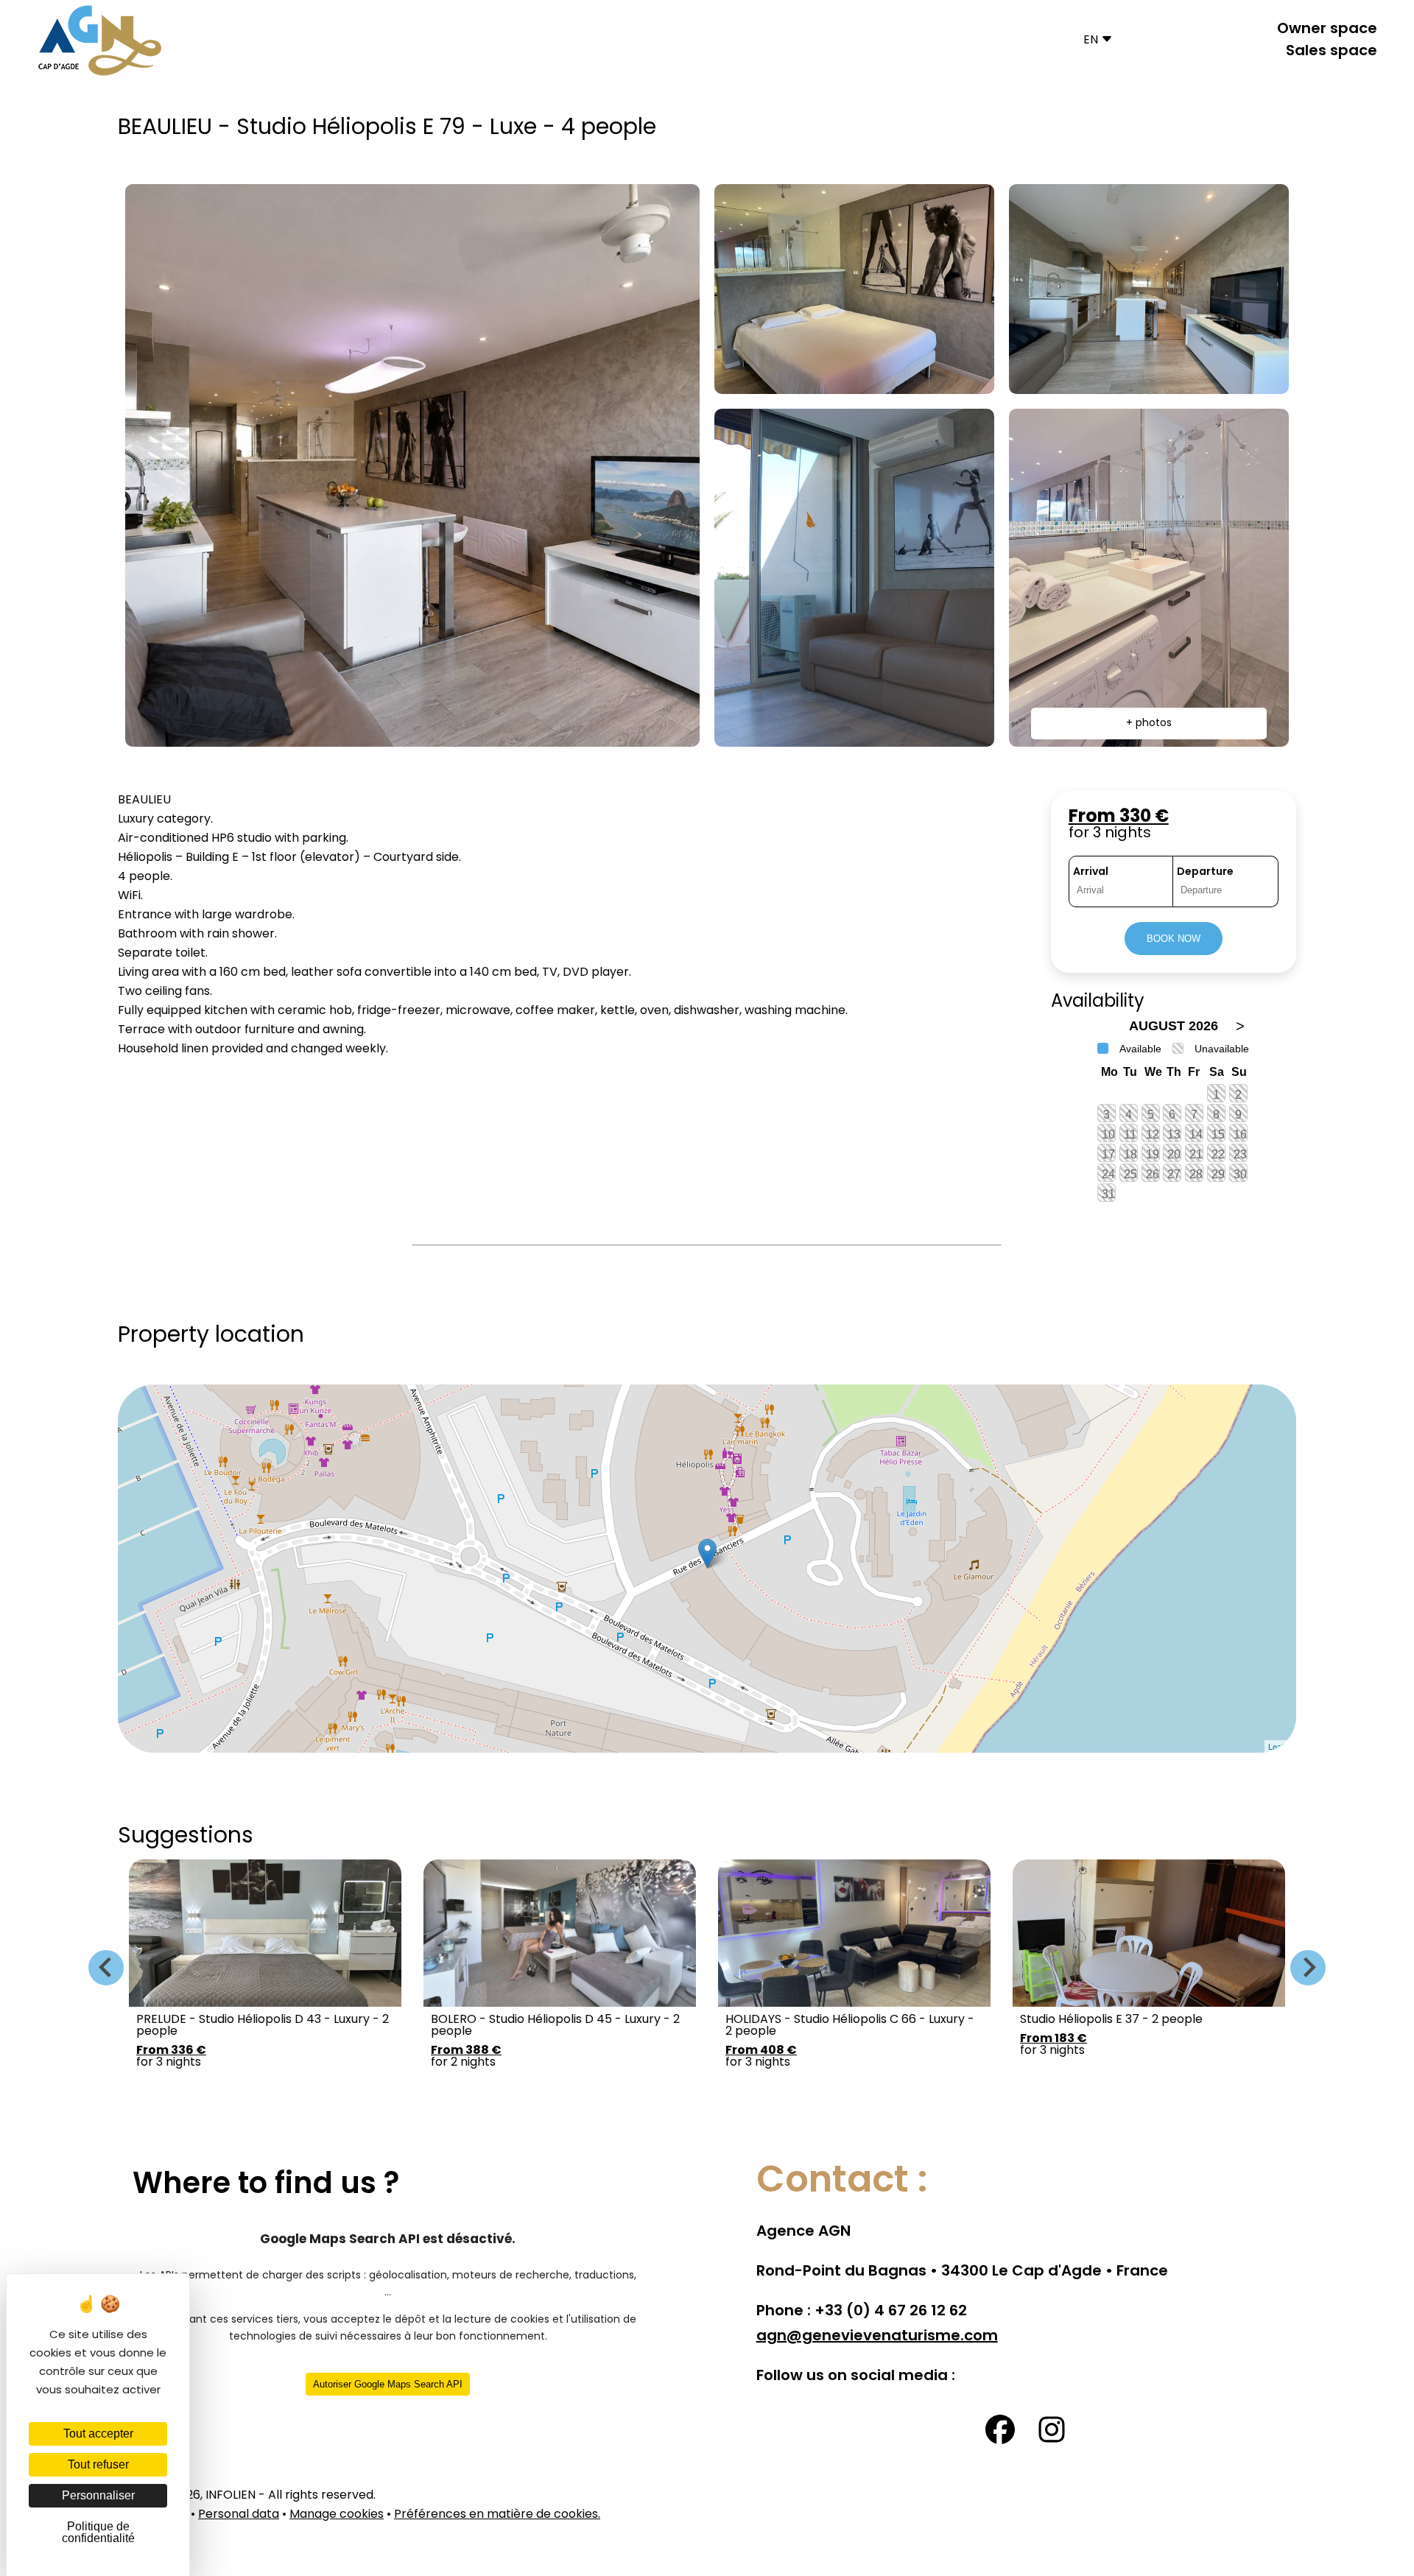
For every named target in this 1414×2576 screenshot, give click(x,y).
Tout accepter (98, 2434)
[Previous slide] (106, 1968)
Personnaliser (98, 2495)
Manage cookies (337, 2515)
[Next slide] (1308, 1968)
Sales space (1332, 52)
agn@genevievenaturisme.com (877, 2337)
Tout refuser (98, 2464)
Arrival (1091, 872)
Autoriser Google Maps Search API (388, 2384)
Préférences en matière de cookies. (497, 2515)
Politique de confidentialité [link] (98, 2532)
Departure (1205, 872)
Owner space (1327, 29)
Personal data (239, 2515)
